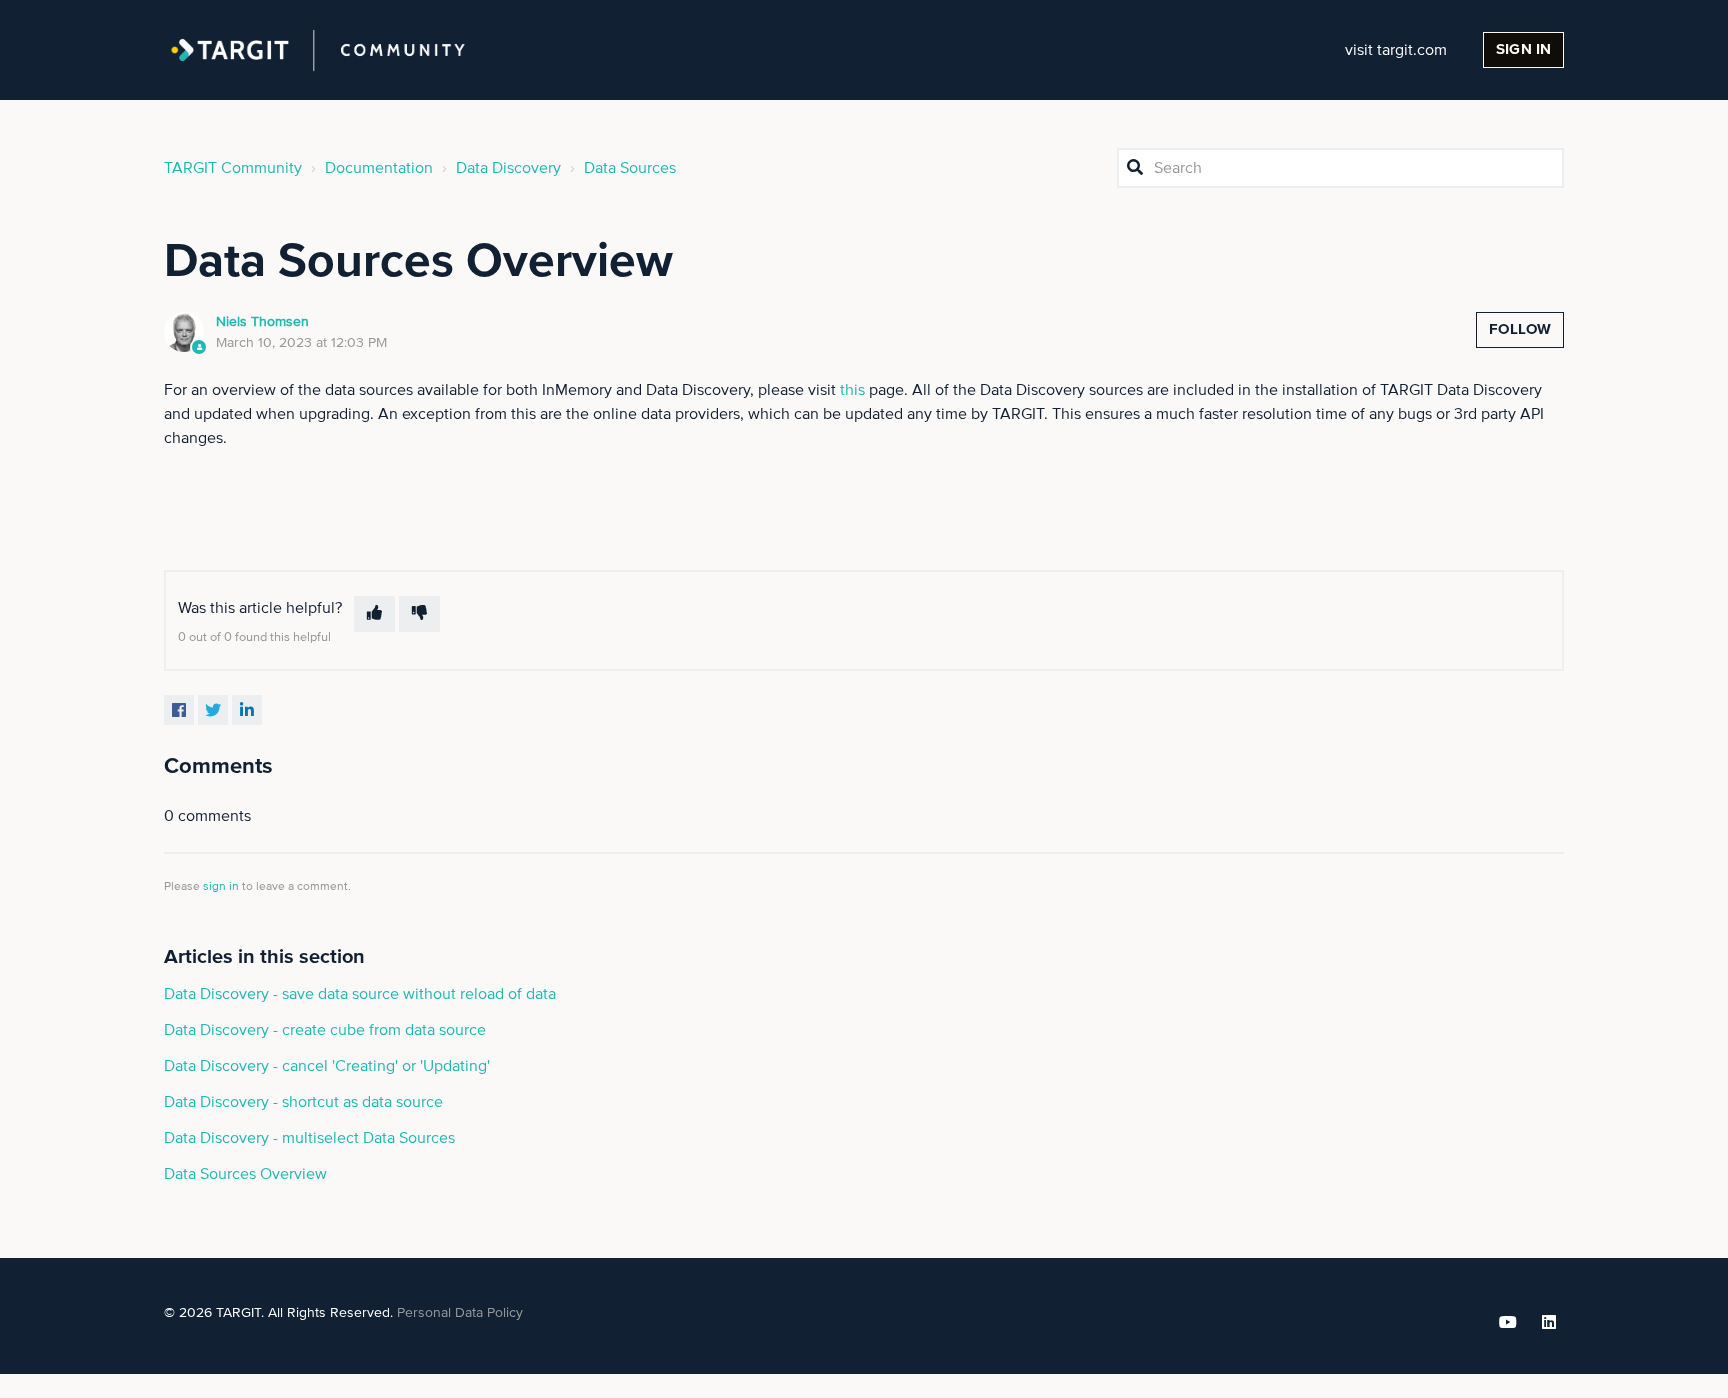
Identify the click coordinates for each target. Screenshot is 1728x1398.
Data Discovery (508, 168)
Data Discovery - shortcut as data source (303, 1102)
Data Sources (630, 168)
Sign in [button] (1523, 49)
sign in (221, 887)
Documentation (379, 168)
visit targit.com (1396, 50)
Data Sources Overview (245, 1174)
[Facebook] (179, 710)
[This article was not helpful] (419, 614)
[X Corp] (213, 710)
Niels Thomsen (262, 322)
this (852, 390)
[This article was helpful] (374, 614)
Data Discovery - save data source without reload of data (360, 994)
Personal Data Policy (460, 1313)
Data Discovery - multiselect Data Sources (309, 1138)
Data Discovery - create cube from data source (325, 1030)
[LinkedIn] (247, 710)
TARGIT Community (233, 168)
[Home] (318, 50)
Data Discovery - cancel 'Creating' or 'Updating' (327, 1066)
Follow (1520, 329)
